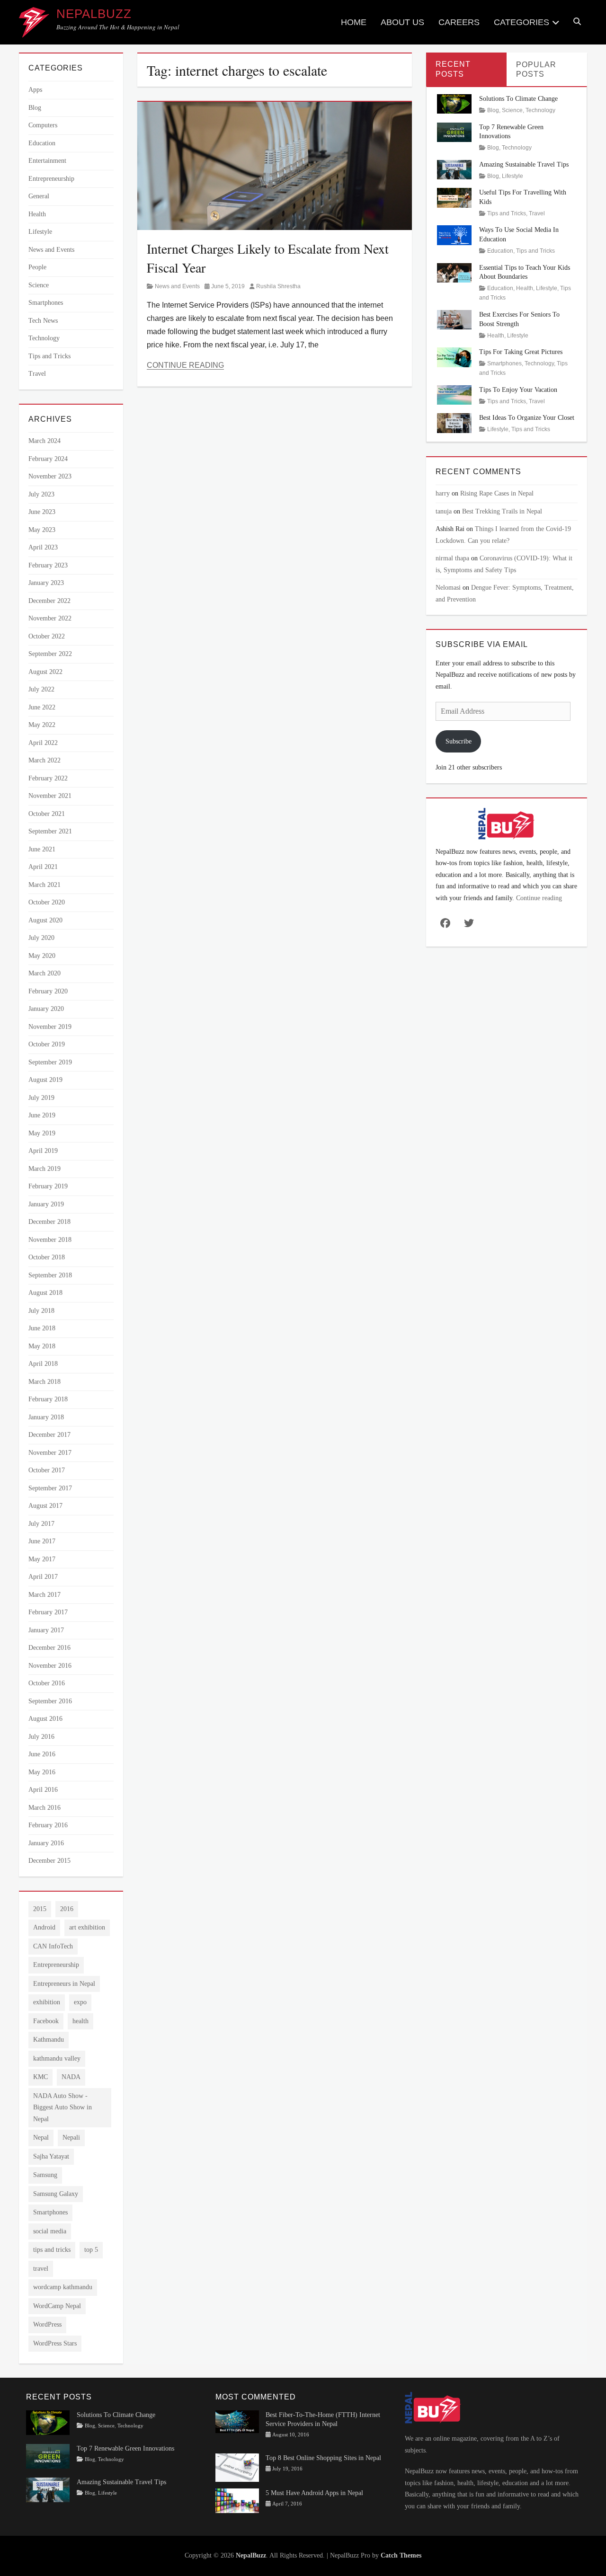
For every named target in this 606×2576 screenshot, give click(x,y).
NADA (71, 2077)
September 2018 (50, 1275)
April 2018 (43, 1364)
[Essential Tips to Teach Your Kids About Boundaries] (454, 272)
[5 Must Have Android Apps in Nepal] (237, 2500)
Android (44, 1927)
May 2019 (42, 1133)
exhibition (47, 2002)
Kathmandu (49, 2040)
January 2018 (46, 1417)
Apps (35, 90)
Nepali (71, 2138)
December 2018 (49, 1222)
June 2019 (42, 1115)
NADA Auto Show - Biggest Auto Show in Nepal (62, 2107)
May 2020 (42, 956)
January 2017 (46, 1630)
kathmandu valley (57, 2058)
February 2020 (48, 991)
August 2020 (45, 920)
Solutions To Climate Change (518, 99)
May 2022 (42, 725)
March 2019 (45, 1169)
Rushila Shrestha (278, 286)
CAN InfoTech (53, 1946)
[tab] (466, 69)
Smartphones (46, 303)
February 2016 (48, 1825)
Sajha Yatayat (51, 2156)
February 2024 (48, 459)
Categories (521, 22)
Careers (459, 22)
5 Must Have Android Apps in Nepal (314, 2493)
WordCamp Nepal (57, 2306)
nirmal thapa (452, 558)
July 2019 (41, 1098)
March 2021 (45, 885)
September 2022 (50, 654)
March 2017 (45, 1595)
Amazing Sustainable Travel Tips (524, 164)
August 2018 (45, 1293)
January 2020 (46, 1009)
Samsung (45, 2175)
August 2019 (45, 1080)
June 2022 (42, 707)
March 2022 (45, 760)
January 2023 (46, 583)
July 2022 (41, 689)
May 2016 (42, 1772)
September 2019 (50, 1062)
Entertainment (47, 161)
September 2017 (50, 1488)
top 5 (91, 2250)
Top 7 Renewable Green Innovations (125, 2448)
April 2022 (43, 743)
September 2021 (50, 831)
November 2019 (50, 1027)
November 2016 (50, 1666)
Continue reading (539, 898)
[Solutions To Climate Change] (454, 103)
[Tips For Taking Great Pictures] (454, 357)
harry (443, 493)
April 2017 (43, 1577)
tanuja (444, 511)
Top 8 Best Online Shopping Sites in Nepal (323, 2458)
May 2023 (42, 530)
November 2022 (50, 618)
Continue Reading (185, 365)
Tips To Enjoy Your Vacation (518, 390)
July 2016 (41, 1737)
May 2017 (42, 1559)
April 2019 (43, 1151)
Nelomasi (448, 588)
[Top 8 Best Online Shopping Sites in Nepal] (237, 2467)
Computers (43, 125)
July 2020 (41, 938)
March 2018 (45, 1382)
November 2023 (50, 476)
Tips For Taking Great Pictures (521, 352)
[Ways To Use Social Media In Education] (454, 235)
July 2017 (41, 1524)
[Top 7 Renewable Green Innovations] (454, 131)
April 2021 (43, 867)
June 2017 (42, 1541)
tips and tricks (52, 2250)
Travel (37, 374)
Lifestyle (40, 232)
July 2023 (41, 494)
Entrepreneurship (51, 179)
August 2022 (45, 672)
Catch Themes (401, 2555)
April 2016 (43, 1790)
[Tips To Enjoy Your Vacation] (454, 394)
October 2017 (47, 1470)
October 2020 (47, 902)
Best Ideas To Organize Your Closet (527, 418)
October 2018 (47, 1257)
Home (354, 22)
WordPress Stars (55, 2343)
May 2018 (42, 1346)
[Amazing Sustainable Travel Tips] (454, 169)
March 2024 (45, 441)
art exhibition (87, 1927)
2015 (40, 1909)
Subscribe (459, 741)
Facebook (46, 2021)
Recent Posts (453, 69)
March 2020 (45, 973)
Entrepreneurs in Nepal (64, 1984)
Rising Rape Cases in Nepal (497, 493)
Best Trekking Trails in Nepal (502, 511)
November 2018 (50, 1240)
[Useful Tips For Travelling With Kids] (454, 197)
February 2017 (48, 1612)
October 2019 (47, 1044)
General (39, 196)
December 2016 (49, 1648)
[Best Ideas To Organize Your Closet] (454, 422)
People (37, 267)
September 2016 (50, 1701)
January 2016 (46, 1843)
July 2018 (41, 1311)
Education (42, 143)
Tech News (43, 321)
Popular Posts (536, 70)
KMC (40, 2077)
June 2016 (42, 1754)
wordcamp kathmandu (63, 2287)
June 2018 (42, 1328)
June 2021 (42, 849)
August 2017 (45, 1506)
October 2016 (47, 1683)
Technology (44, 338)
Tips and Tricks (49, 356)
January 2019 (46, 1204)
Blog (35, 108)
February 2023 (48, 565)
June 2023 (42, 512)
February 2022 (48, 778)
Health (37, 214)
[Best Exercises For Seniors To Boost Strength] (454, 319)
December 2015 (49, 1861)
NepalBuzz (94, 14)
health (80, 2021)
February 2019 (48, 1186)
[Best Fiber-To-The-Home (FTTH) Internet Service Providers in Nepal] (237, 2421)
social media (50, 2231)
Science (39, 285)
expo (80, 2002)
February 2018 (48, 1399)
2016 (67, 1909)
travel (41, 2269)
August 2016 (45, 1719)
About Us (402, 22)
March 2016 (45, 1808)
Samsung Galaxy (56, 2194)
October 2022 (47, 636)
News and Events (177, 286)
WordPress (47, 2324)
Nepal (41, 2138)
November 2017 (50, 1453)
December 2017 (49, 1435)
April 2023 (43, 547)
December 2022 (49, 601)
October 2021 (47, 814)
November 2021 (50, 796)
